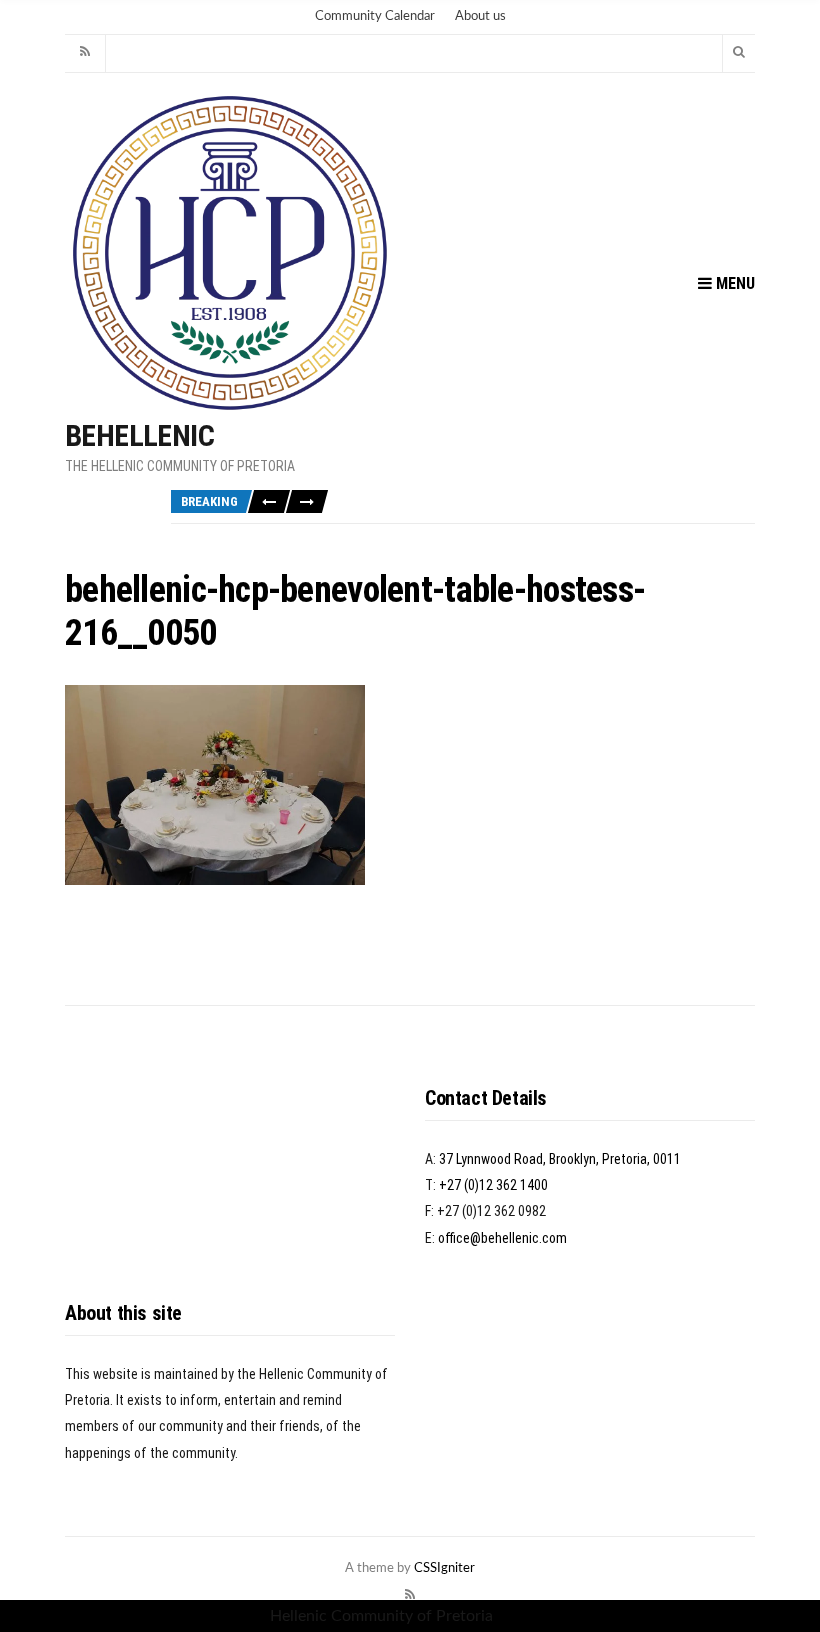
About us (480, 16)
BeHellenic (139, 435)
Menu (733, 283)
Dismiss (524, 1616)
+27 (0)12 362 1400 (493, 1185)
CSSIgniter (444, 1568)
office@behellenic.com (502, 1238)
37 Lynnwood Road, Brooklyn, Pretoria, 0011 (560, 1159)
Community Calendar (375, 16)
